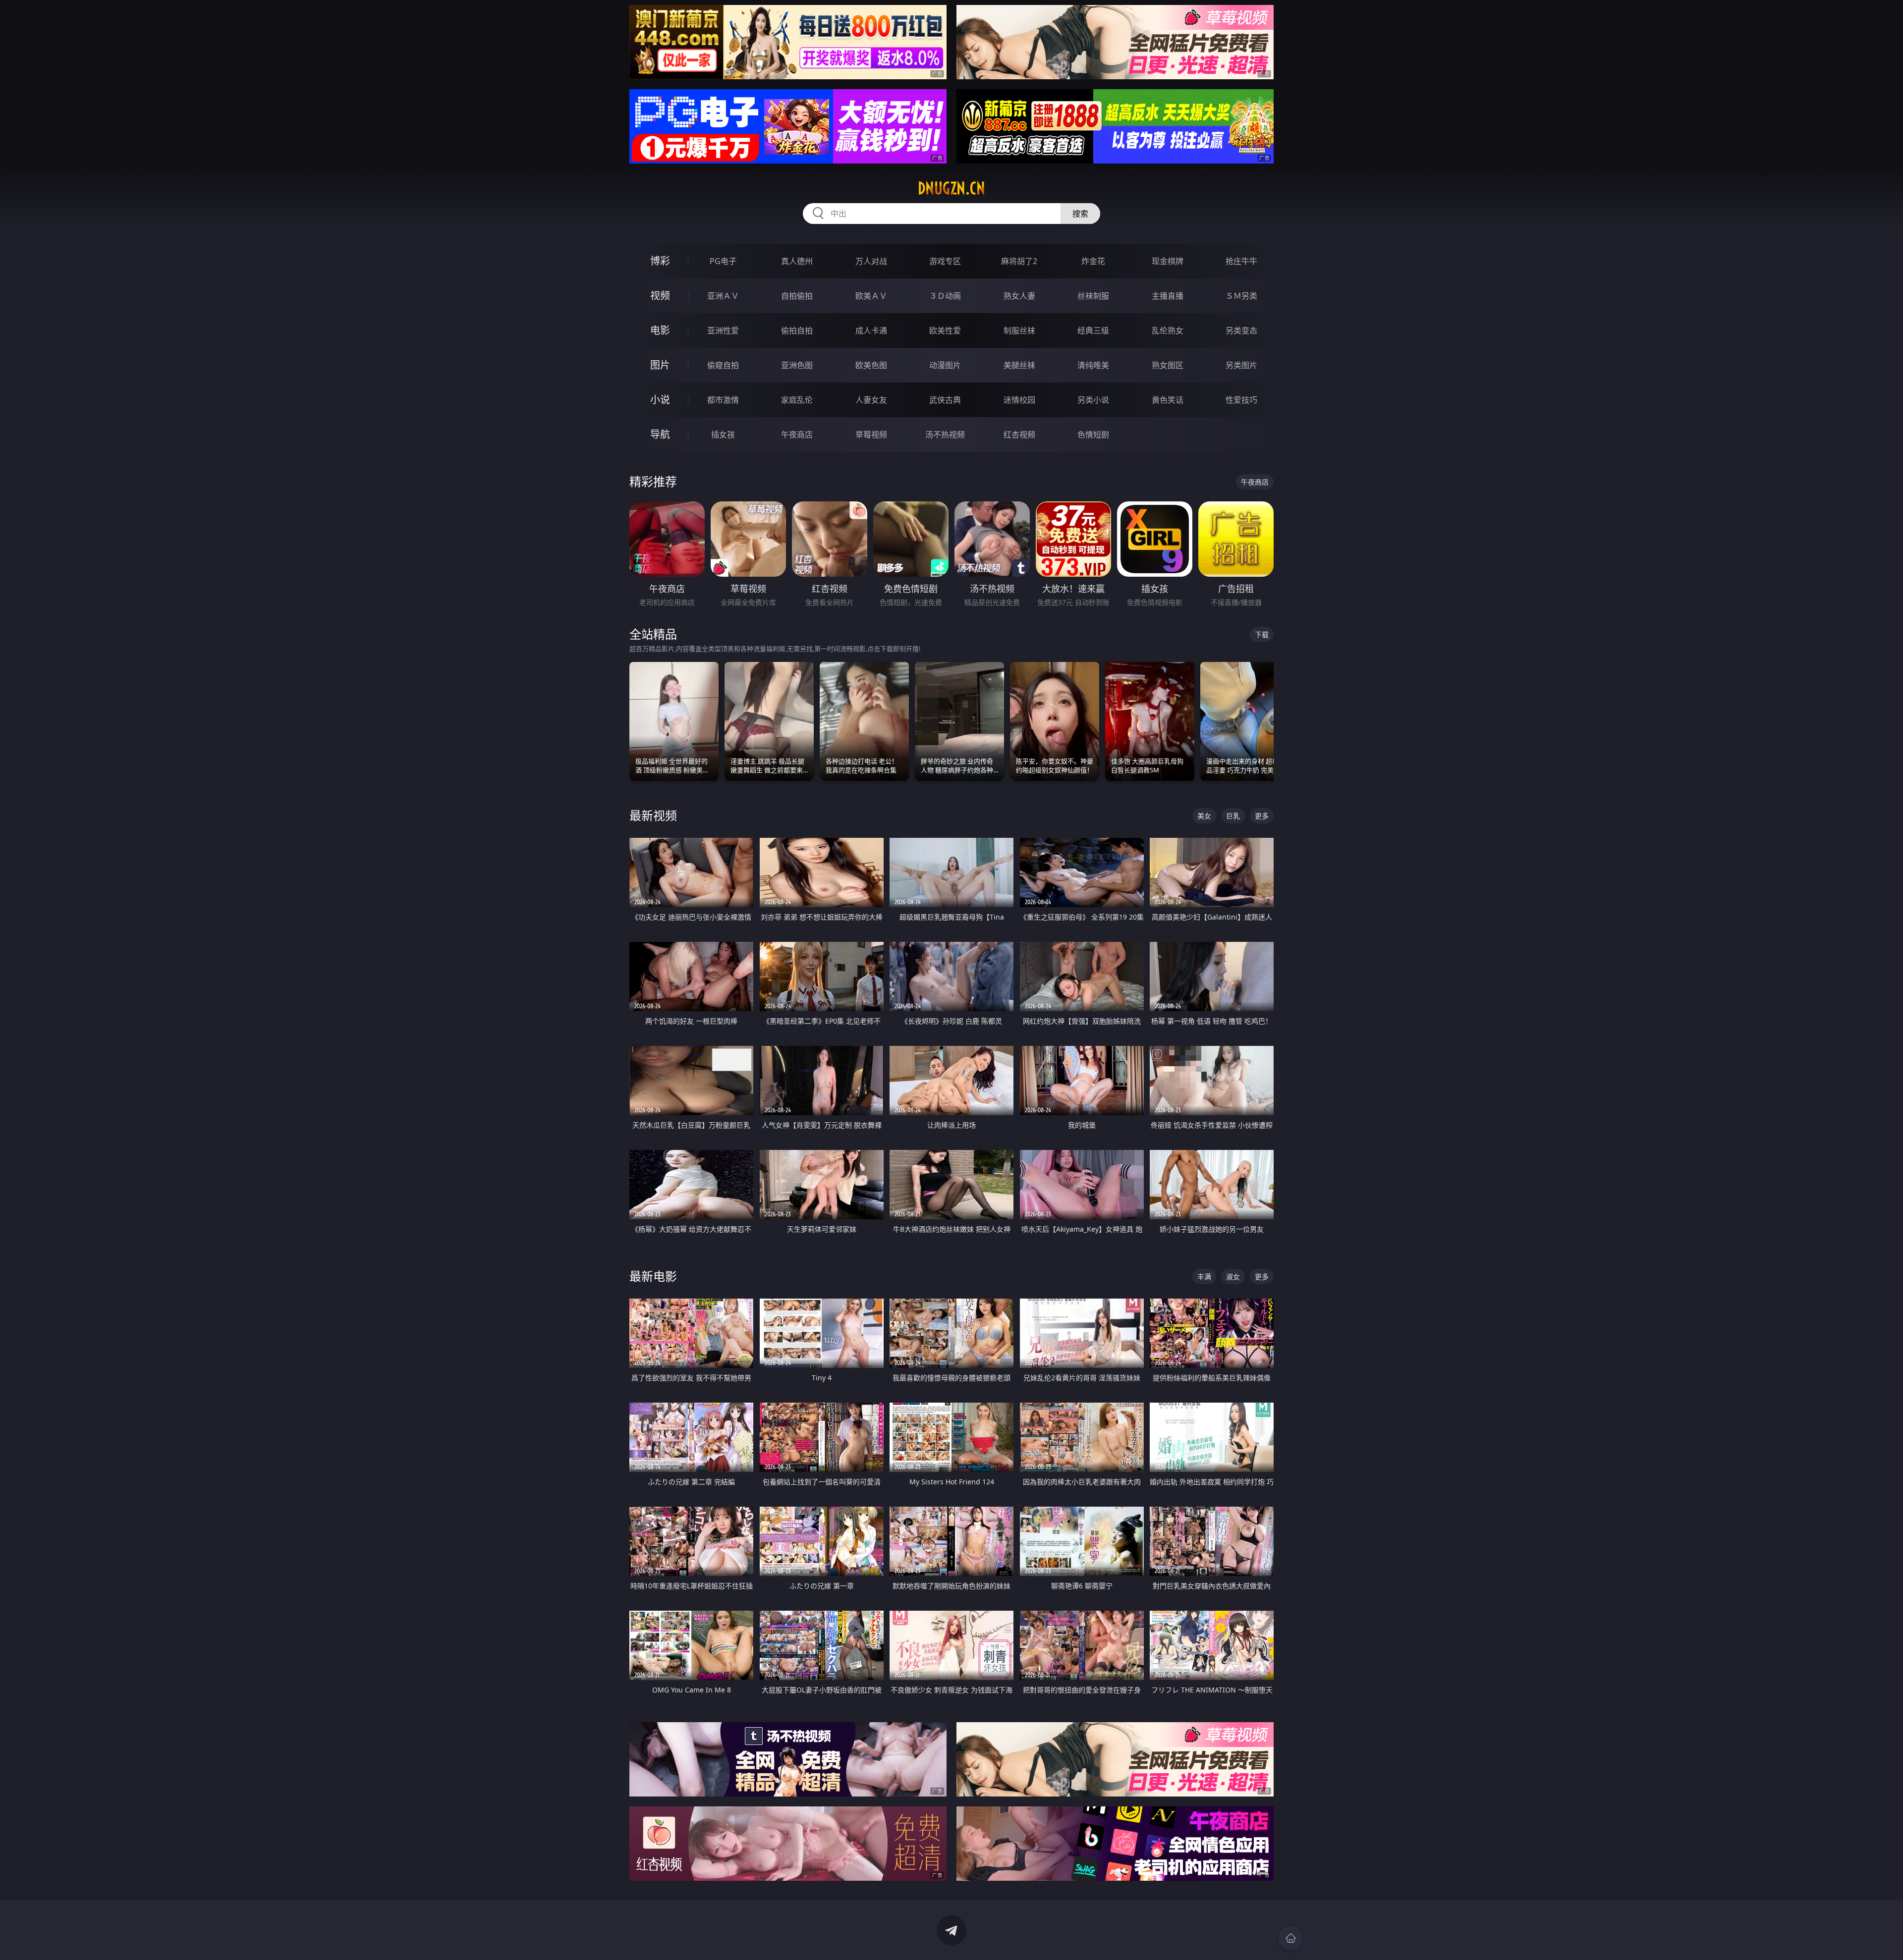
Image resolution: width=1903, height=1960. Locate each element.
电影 (660, 330)
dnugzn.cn (951, 188)
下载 (1262, 634)
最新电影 (653, 1276)
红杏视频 (1019, 435)
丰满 (1204, 1277)
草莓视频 (871, 435)
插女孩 (723, 435)
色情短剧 (1093, 435)
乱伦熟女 (1168, 330)
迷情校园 (1019, 400)
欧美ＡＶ (871, 296)
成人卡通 (871, 330)
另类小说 (1093, 400)
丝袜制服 (1093, 296)
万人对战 (871, 261)
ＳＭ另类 (1241, 296)
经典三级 (1093, 330)
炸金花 (1093, 261)
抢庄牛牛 (1241, 261)
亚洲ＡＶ (723, 296)
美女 (1204, 816)
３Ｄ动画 (945, 296)
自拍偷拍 (797, 296)
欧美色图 (871, 365)
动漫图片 (945, 365)
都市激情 (723, 400)
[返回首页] (1290, 1938)
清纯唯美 (1093, 365)
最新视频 (653, 815)
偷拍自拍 (797, 330)
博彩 (660, 261)
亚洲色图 (797, 365)
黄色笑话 (1168, 400)
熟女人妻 (1019, 296)
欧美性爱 (945, 330)
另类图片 (1241, 365)
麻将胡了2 (1019, 261)
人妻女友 (871, 400)
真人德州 (797, 261)
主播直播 (1168, 296)
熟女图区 (1168, 365)
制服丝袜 (1019, 330)
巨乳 (1233, 816)
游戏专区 (945, 261)
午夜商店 (797, 435)
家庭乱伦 (797, 400)
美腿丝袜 (1019, 365)
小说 (660, 400)
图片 (660, 365)
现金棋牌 (1168, 261)
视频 (660, 296)
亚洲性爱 (723, 330)
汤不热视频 (945, 435)
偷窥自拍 (723, 365)
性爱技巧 (1241, 400)
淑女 (1233, 1277)
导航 (660, 434)
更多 (1262, 816)
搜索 (1080, 214)
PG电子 (723, 261)
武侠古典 (945, 400)
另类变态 (1241, 330)
